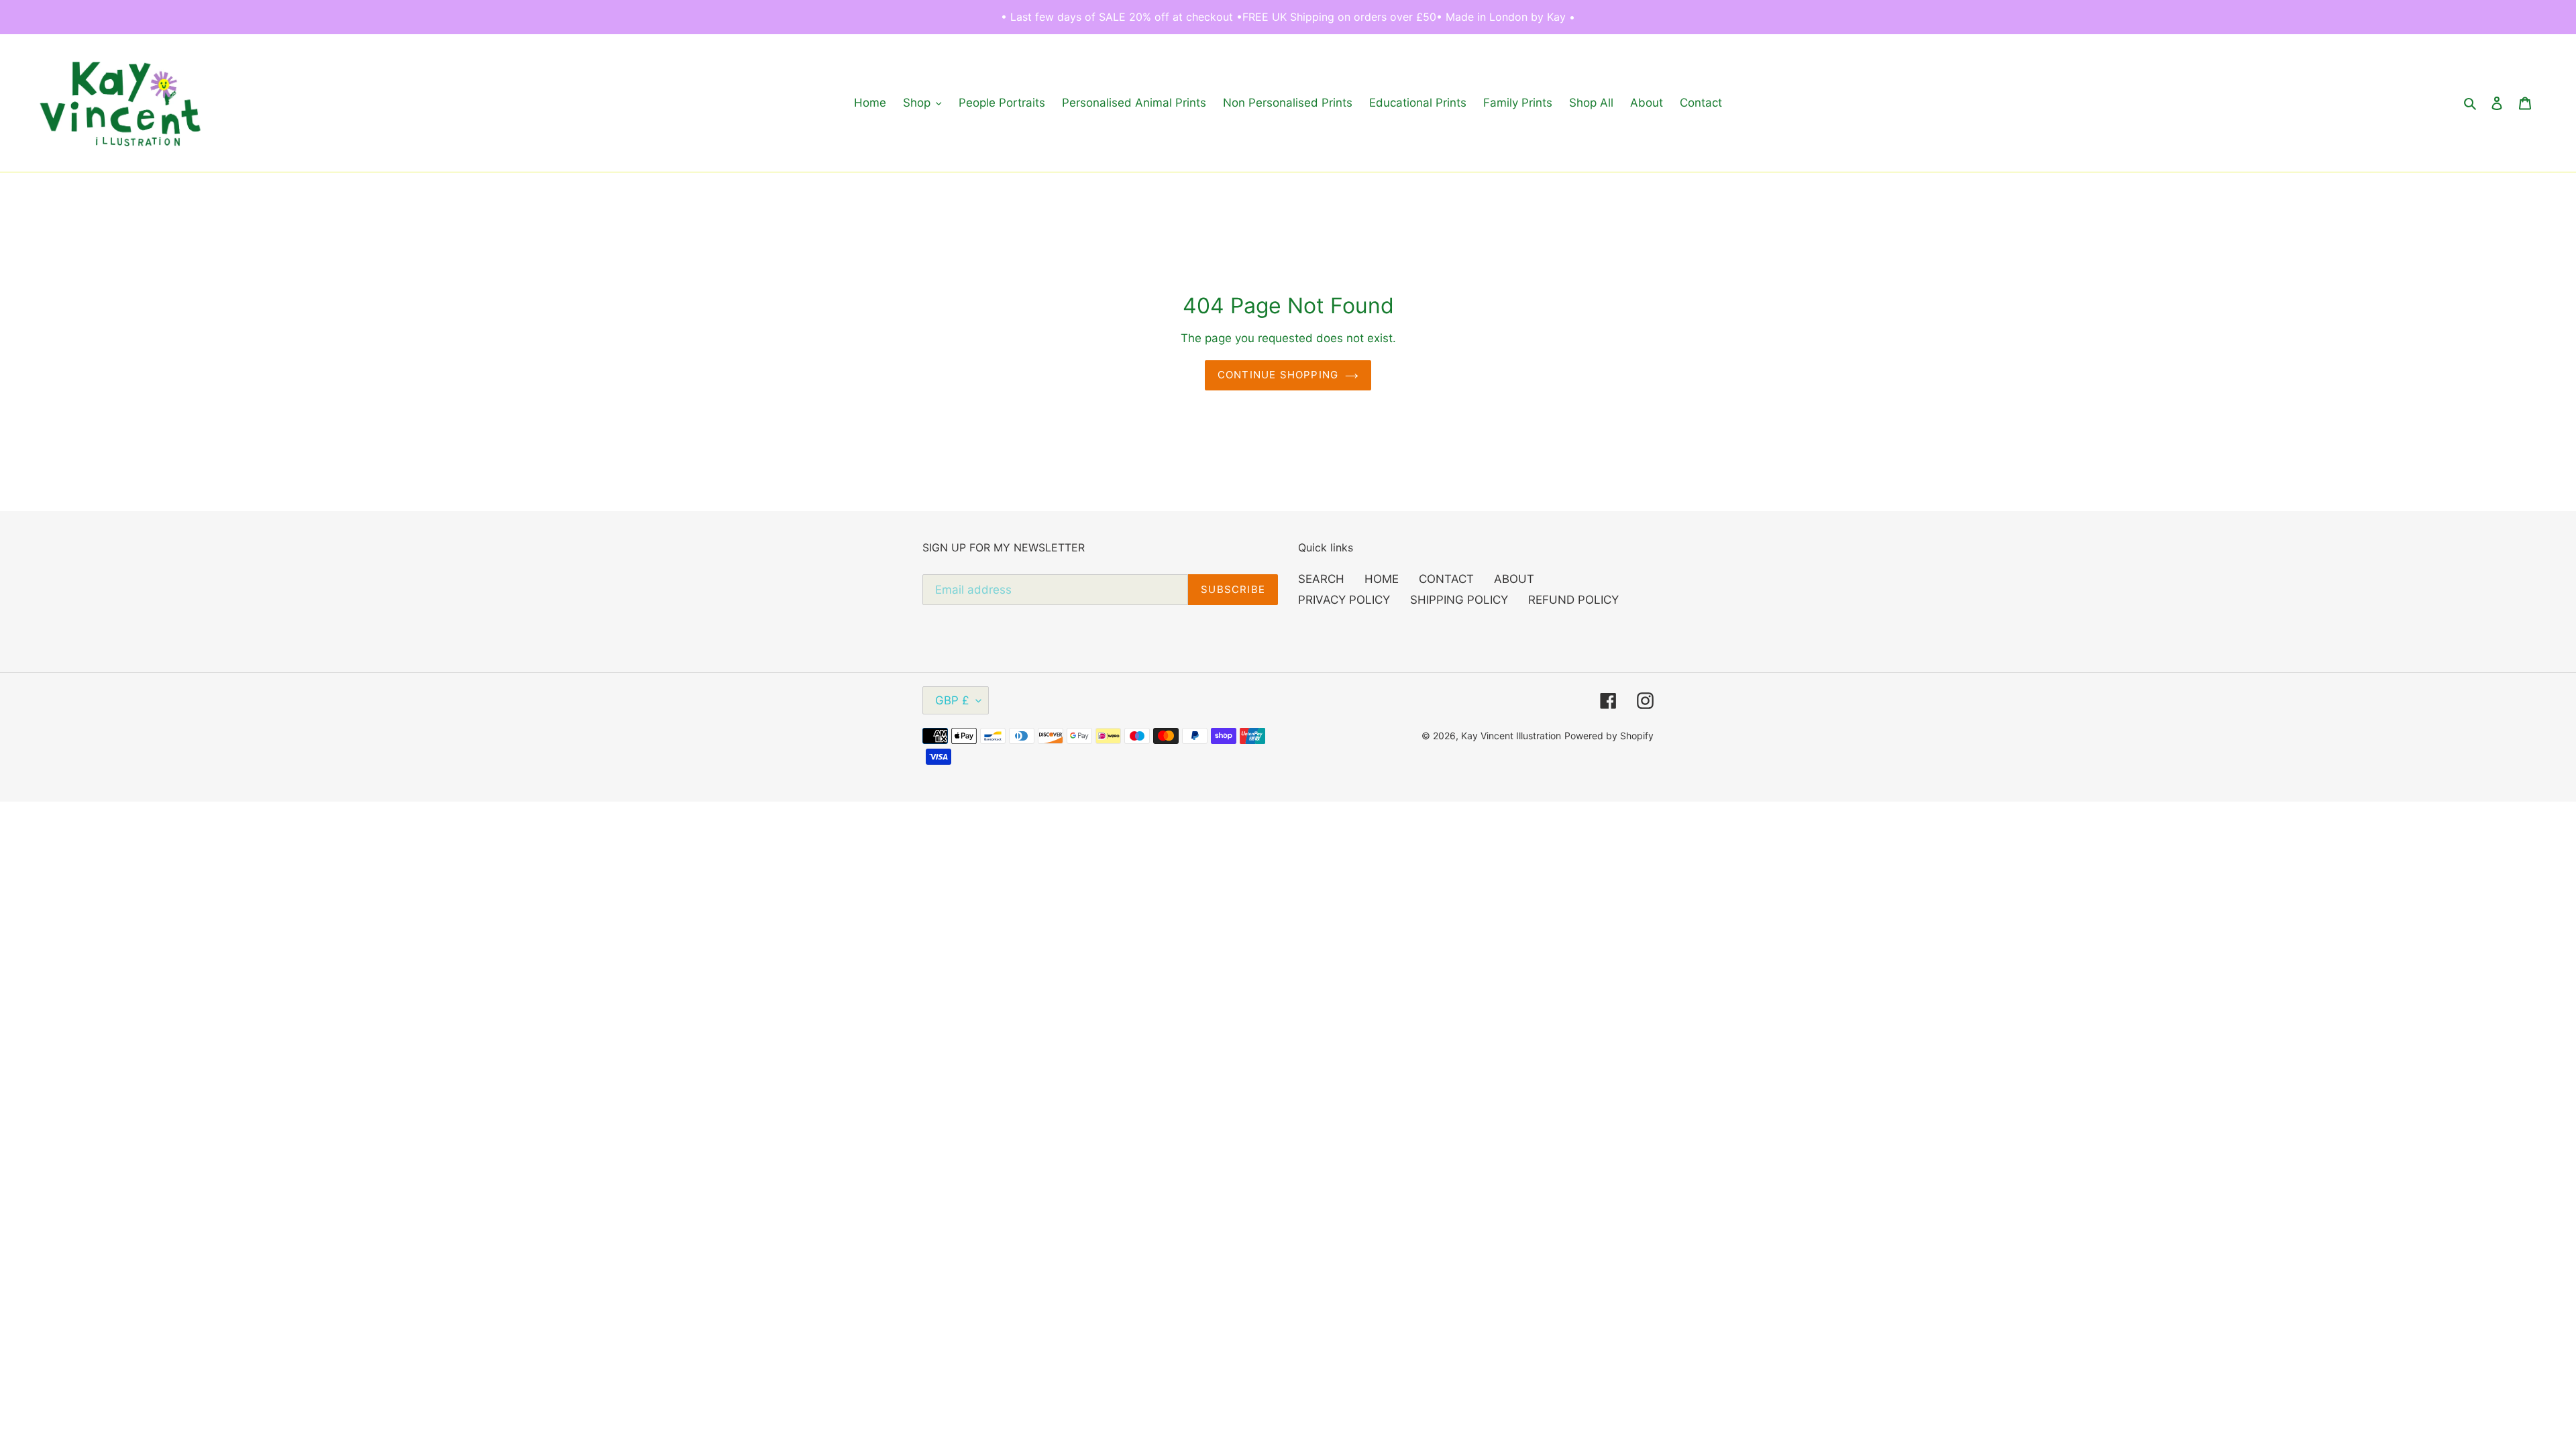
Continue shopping (1278, 375)
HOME (1382, 579)
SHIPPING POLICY (1459, 600)
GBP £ (952, 700)
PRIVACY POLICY (1344, 600)
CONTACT (1446, 579)
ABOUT (1514, 579)
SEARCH (1321, 579)
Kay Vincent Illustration (1511, 736)
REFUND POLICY (1573, 600)
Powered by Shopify (1609, 736)
